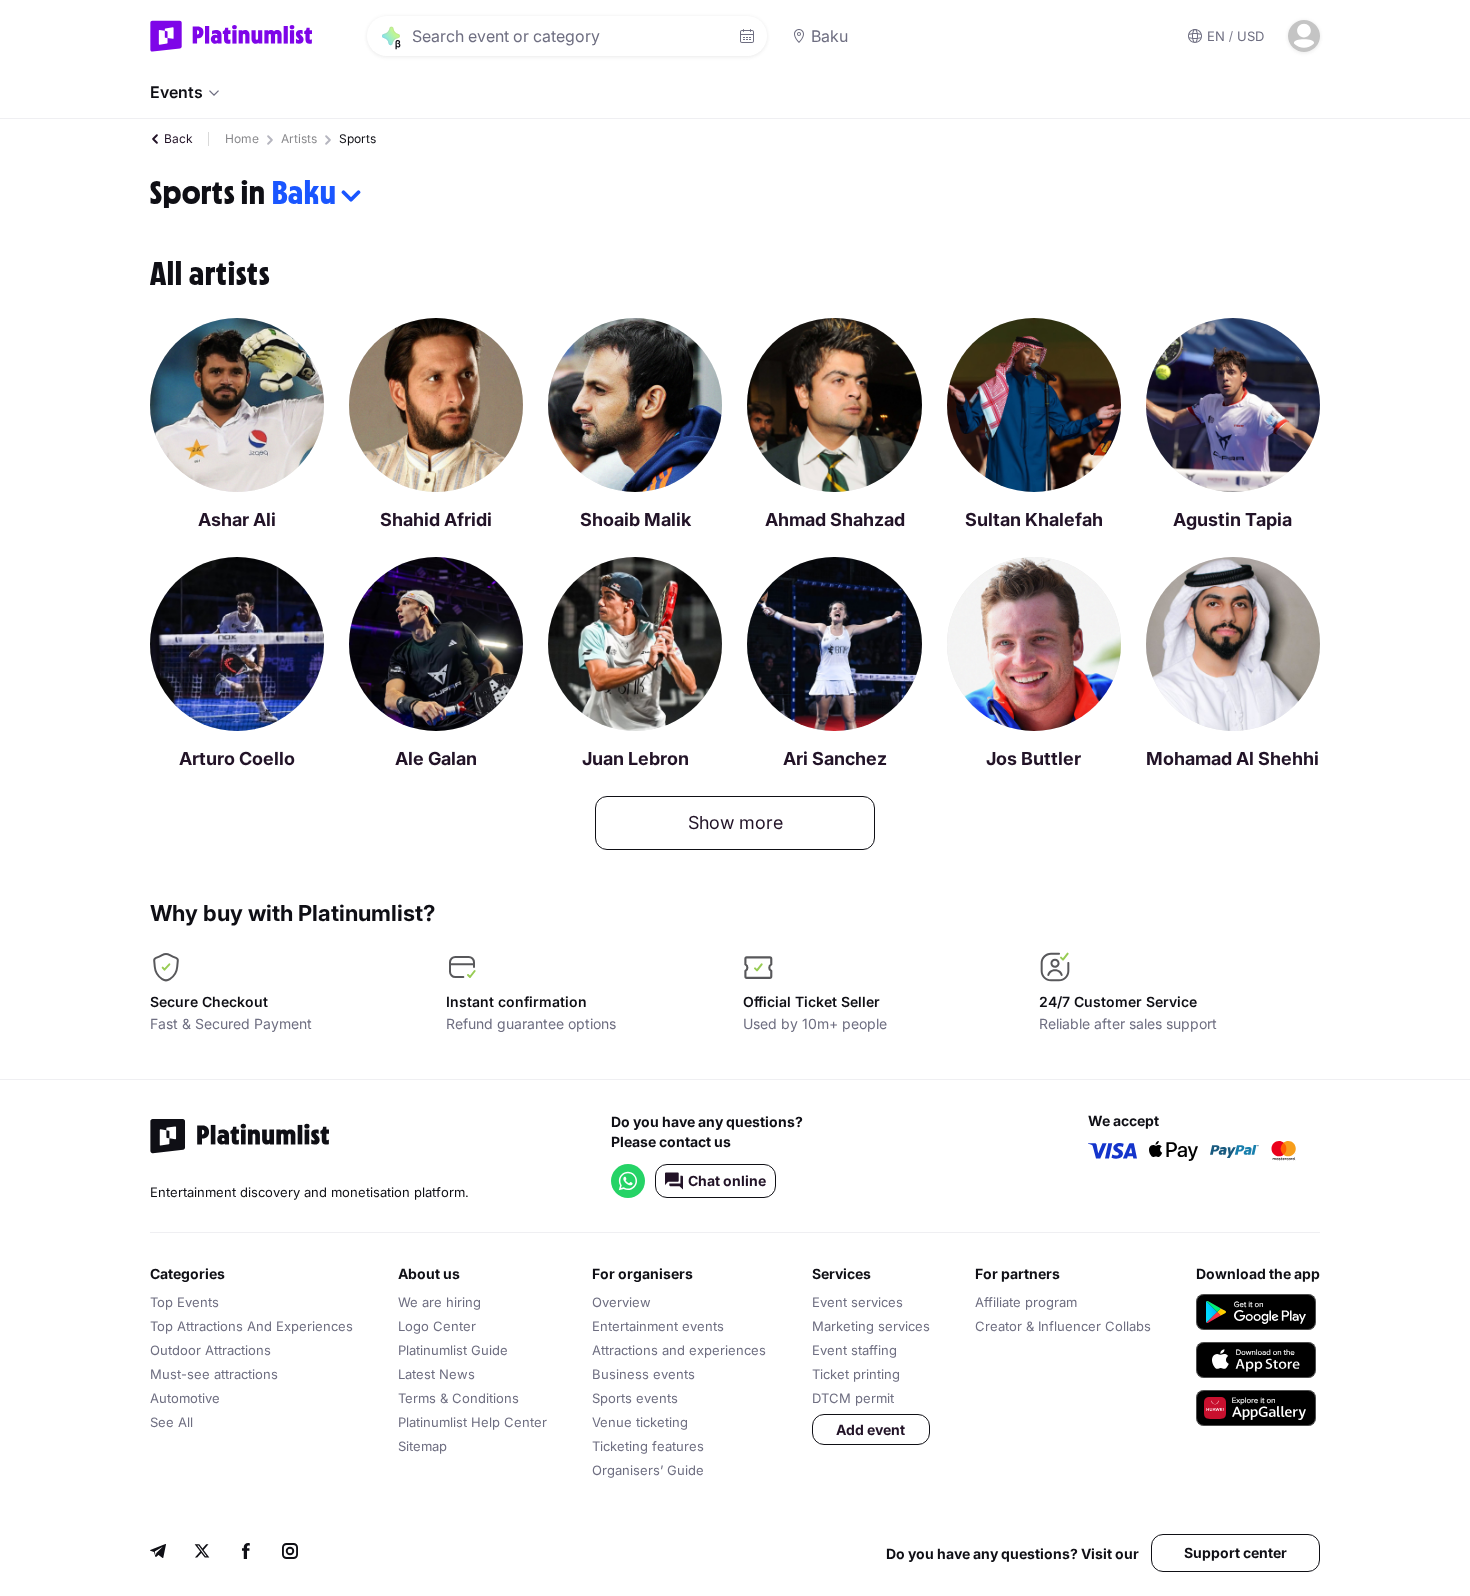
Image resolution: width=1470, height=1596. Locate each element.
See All (171, 1422)
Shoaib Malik (635, 519)
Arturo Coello (237, 758)
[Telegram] (158, 1553)
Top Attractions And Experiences (251, 1326)
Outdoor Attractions (210, 1350)
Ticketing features (648, 1446)
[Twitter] (202, 1553)
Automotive (185, 1398)
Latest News (436, 1374)
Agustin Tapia (1232, 519)
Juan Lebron (635, 758)
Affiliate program (1026, 1302)
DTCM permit (853, 1398)
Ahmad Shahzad (835, 519)
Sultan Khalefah (1034, 519)
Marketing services (871, 1326)
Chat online (727, 1180)
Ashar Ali (237, 519)
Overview (621, 1302)
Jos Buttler (1033, 758)
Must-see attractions (214, 1374)
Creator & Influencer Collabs (1063, 1326)
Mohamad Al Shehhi (1232, 758)
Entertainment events (658, 1326)
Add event (870, 1429)
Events (176, 92)
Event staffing (854, 1350)
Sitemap (422, 1446)
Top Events (184, 1302)
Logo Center (437, 1326)
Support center (1235, 1552)
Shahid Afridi (436, 519)
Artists (299, 138)
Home (242, 138)
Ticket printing (856, 1374)
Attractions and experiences (679, 1350)
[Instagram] (290, 1553)
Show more (735, 822)
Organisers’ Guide (648, 1470)
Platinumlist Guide (453, 1350)
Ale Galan (436, 758)
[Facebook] (246, 1553)
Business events (643, 1374)
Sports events (635, 1398)
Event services (857, 1302)
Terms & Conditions (458, 1398)
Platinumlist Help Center (472, 1422)
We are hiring (439, 1302)
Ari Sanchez (835, 758)
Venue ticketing (640, 1422)
